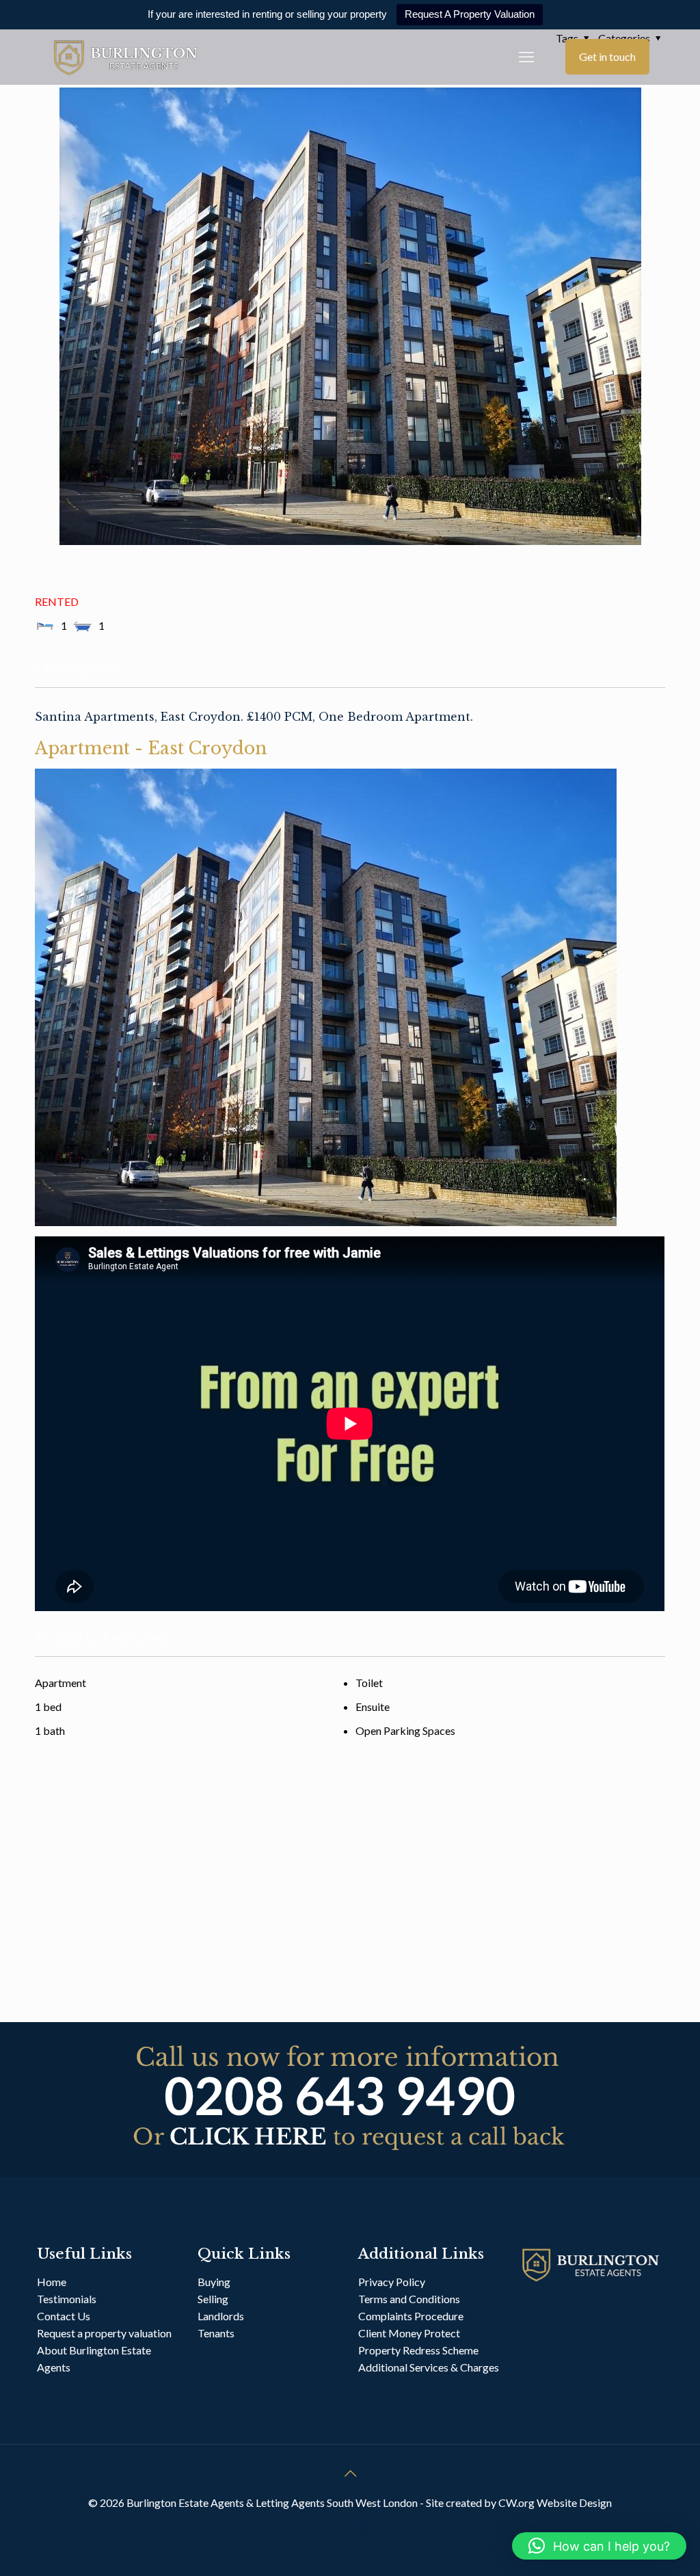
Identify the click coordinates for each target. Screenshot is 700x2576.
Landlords (222, 2316)
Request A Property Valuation (470, 14)
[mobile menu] (526, 57)
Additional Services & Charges (429, 2367)
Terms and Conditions (409, 2299)
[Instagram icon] (365, 2527)
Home (52, 2282)
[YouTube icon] (350, 2527)
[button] (599, 2546)
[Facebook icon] (336, 2527)
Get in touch (607, 56)
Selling (213, 2299)
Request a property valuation (104, 2333)
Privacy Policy (392, 2282)
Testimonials (67, 2299)
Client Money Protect (409, 2333)
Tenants (216, 2333)
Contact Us (64, 2316)
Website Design (574, 2502)
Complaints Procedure (411, 2316)
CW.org (517, 2502)
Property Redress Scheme (418, 2350)
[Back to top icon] (350, 2473)
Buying (214, 2282)
